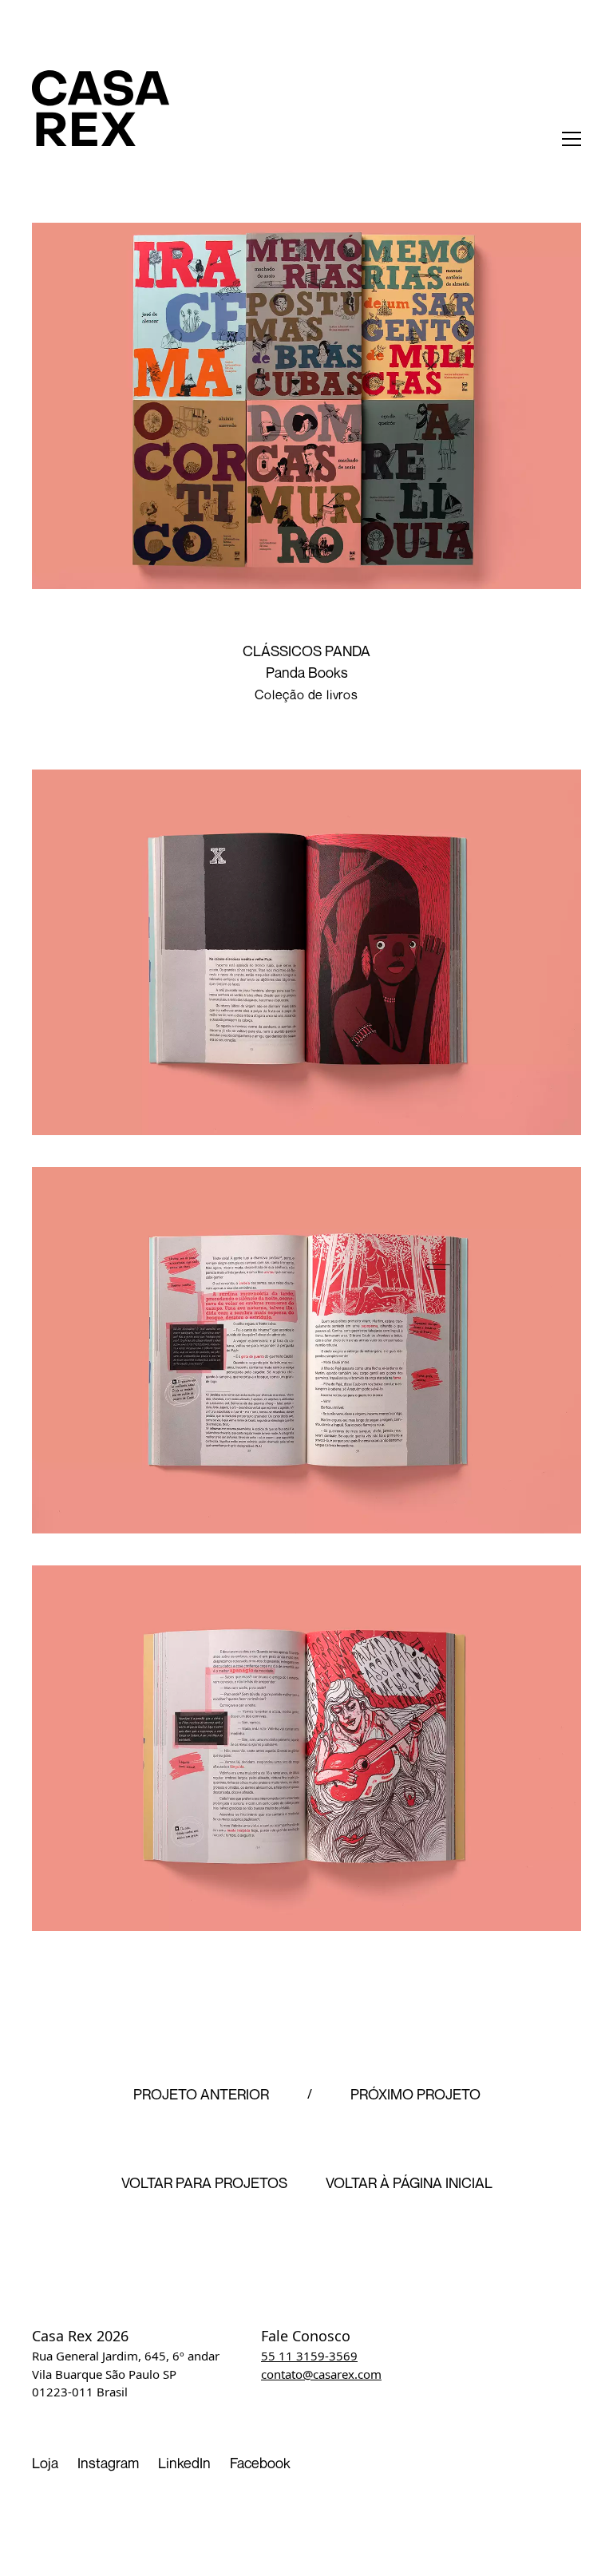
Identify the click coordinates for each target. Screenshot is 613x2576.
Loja (45, 2463)
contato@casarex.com (321, 2374)
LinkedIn (184, 2463)
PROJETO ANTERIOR (201, 2095)
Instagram (108, 2463)
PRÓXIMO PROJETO (415, 2095)
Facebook (260, 2463)
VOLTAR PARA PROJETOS (204, 2183)
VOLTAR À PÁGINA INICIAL (409, 2183)
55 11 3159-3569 (309, 2356)
